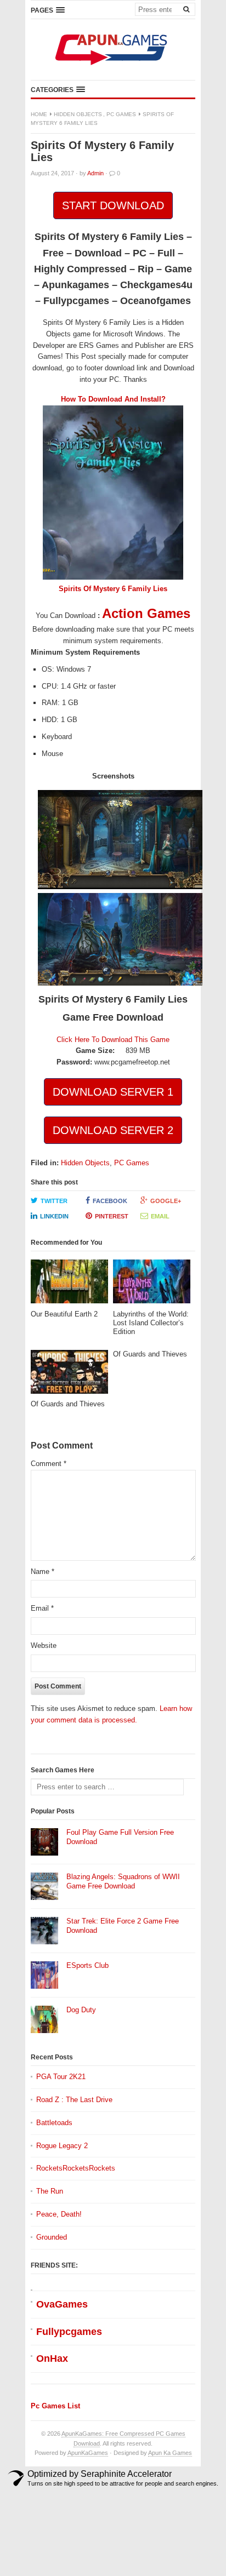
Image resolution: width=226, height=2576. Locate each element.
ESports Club (87, 1965)
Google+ (166, 1201)
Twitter (54, 1201)
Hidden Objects (78, 114)
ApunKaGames (88, 2453)
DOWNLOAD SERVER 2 (113, 1130)
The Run (50, 2191)
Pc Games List (55, 2406)
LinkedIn (54, 1216)
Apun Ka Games (170, 2453)
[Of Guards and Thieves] (69, 1375)
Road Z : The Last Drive (74, 2100)
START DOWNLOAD (113, 205)
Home (39, 114)
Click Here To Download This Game (113, 1040)
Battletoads (54, 2123)
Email (160, 1216)
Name (43, 1572)
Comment (49, 1464)
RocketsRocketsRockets (76, 2168)
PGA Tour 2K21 (61, 2077)
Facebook (110, 1201)
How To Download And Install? (113, 399)
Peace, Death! (59, 2214)
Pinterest (112, 1216)
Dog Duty (81, 2010)
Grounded (52, 2237)
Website (44, 1645)
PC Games (121, 114)
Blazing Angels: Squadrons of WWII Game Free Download (123, 1881)
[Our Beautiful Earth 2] (69, 1284)
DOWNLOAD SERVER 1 (113, 1092)
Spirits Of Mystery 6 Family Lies (113, 589)
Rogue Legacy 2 (62, 2146)
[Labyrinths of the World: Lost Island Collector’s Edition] (152, 1284)
